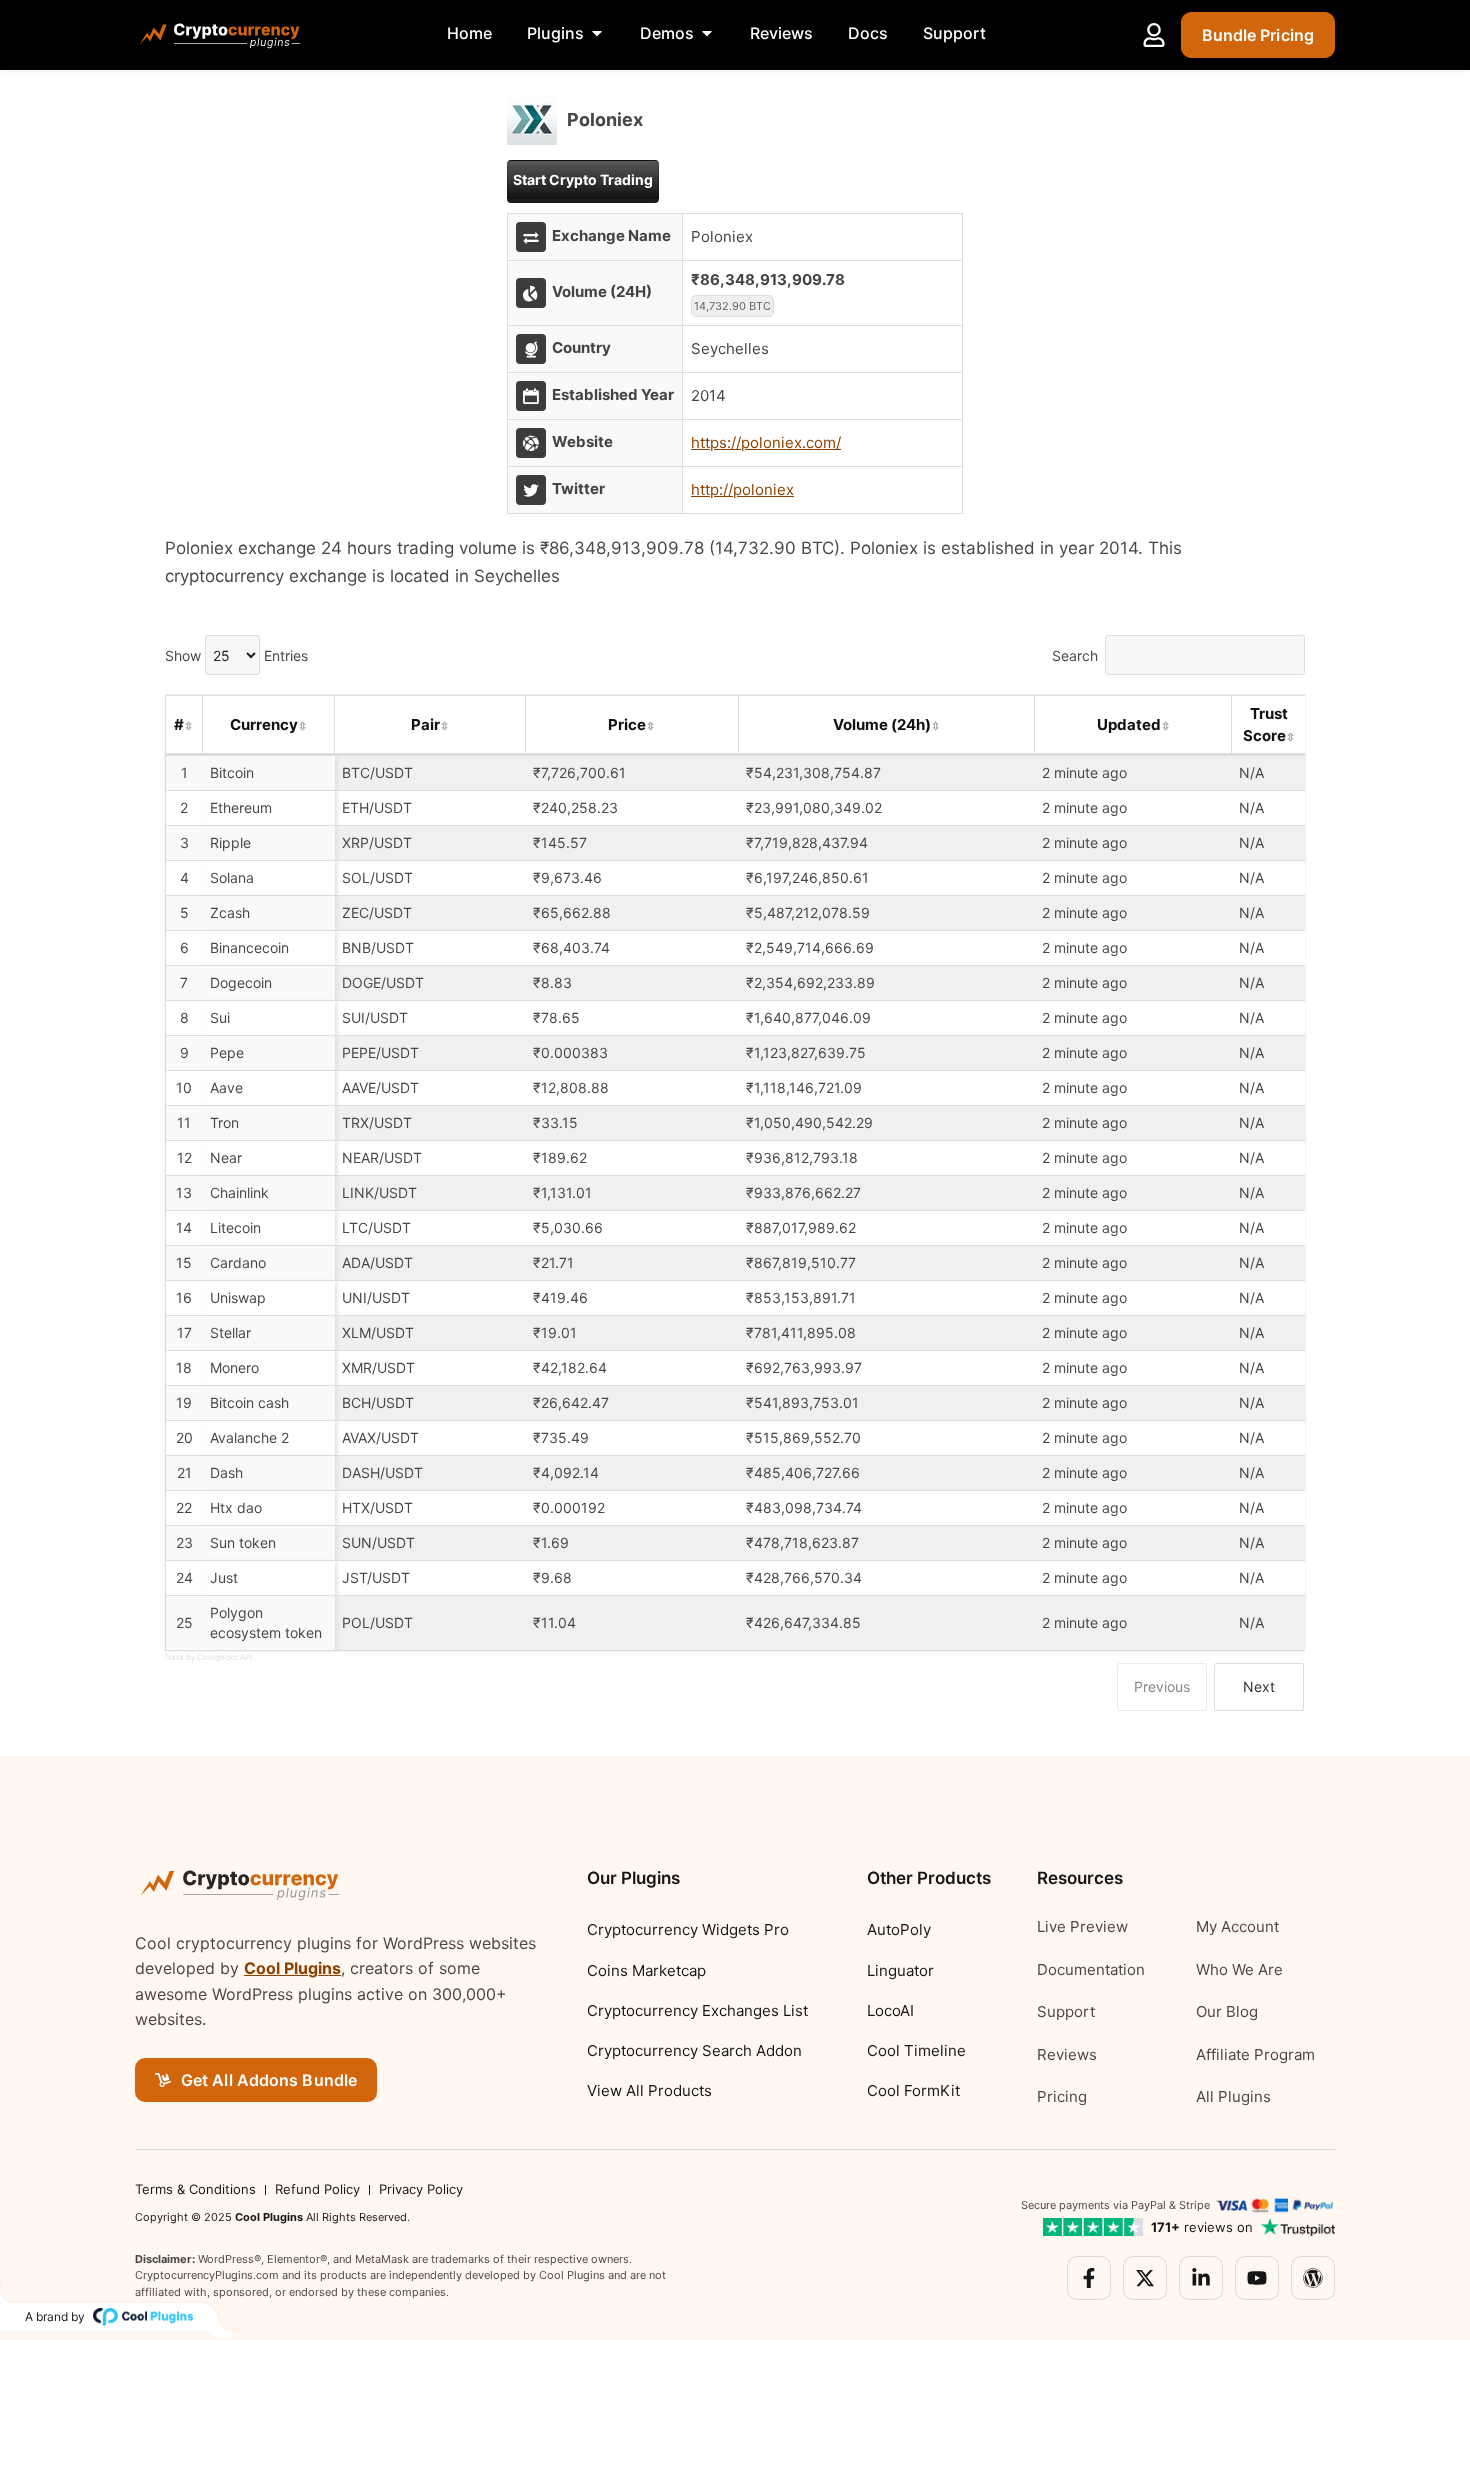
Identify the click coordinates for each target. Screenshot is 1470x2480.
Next (1259, 1686)
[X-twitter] (1145, 2278)
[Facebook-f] (1089, 2278)
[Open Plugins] (597, 33)
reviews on (1202, 2227)
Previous (1162, 1686)
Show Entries (236, 655)
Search (1075, 655)
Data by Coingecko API (208, 1657)
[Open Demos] (707, 33)
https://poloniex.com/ (766, 442)
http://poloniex (742, 489)
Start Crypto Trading (583, 179)
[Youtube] (1257, 2278)
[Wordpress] (1313, 2278)
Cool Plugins (292, 1968)
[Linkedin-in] (1201, 2278)
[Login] (1154, 35)
